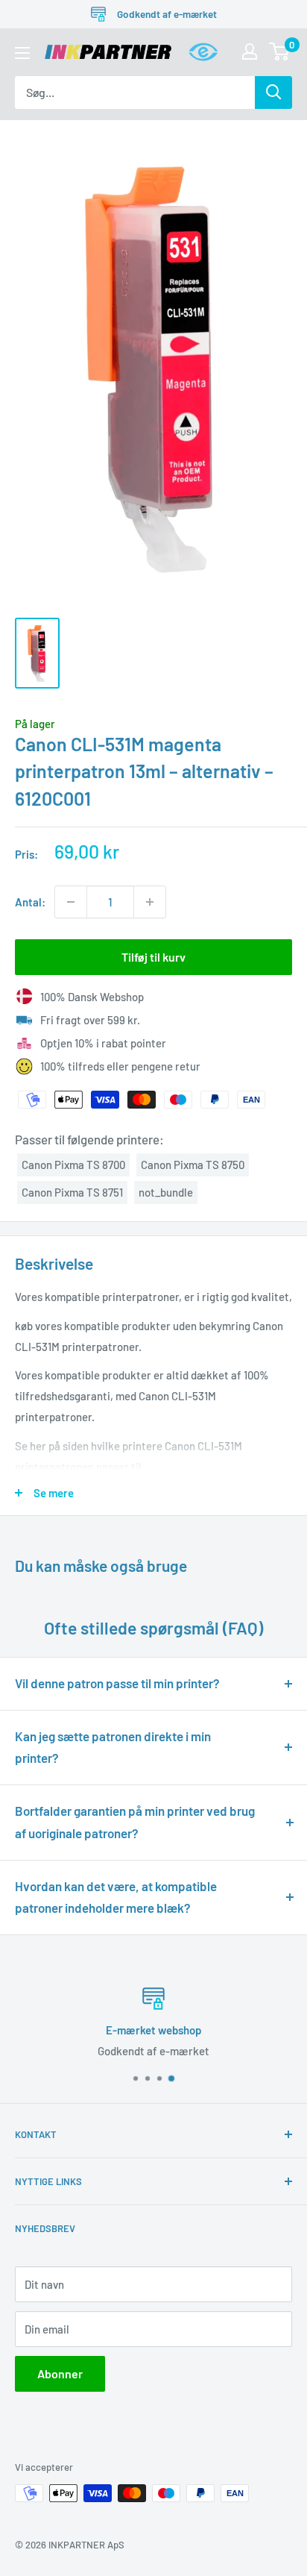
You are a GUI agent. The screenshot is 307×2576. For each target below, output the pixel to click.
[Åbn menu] (22, 53)
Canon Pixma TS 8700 (73, 1165)
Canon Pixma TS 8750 (193, 1165)
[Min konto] (250, 51)
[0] (280, 51)
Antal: (30, 902)
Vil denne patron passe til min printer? (117, 1683)
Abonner (60, 2373)
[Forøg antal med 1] (150, 902)
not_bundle (166, 1192)
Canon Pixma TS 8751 (72, 1192)
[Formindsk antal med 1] (71, 902)
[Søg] (273, 93)
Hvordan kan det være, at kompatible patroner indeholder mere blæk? (116, 1897)
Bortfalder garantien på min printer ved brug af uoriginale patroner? (135, 1822)
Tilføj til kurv (153, 957)
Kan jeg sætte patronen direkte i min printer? (113, 1747)
